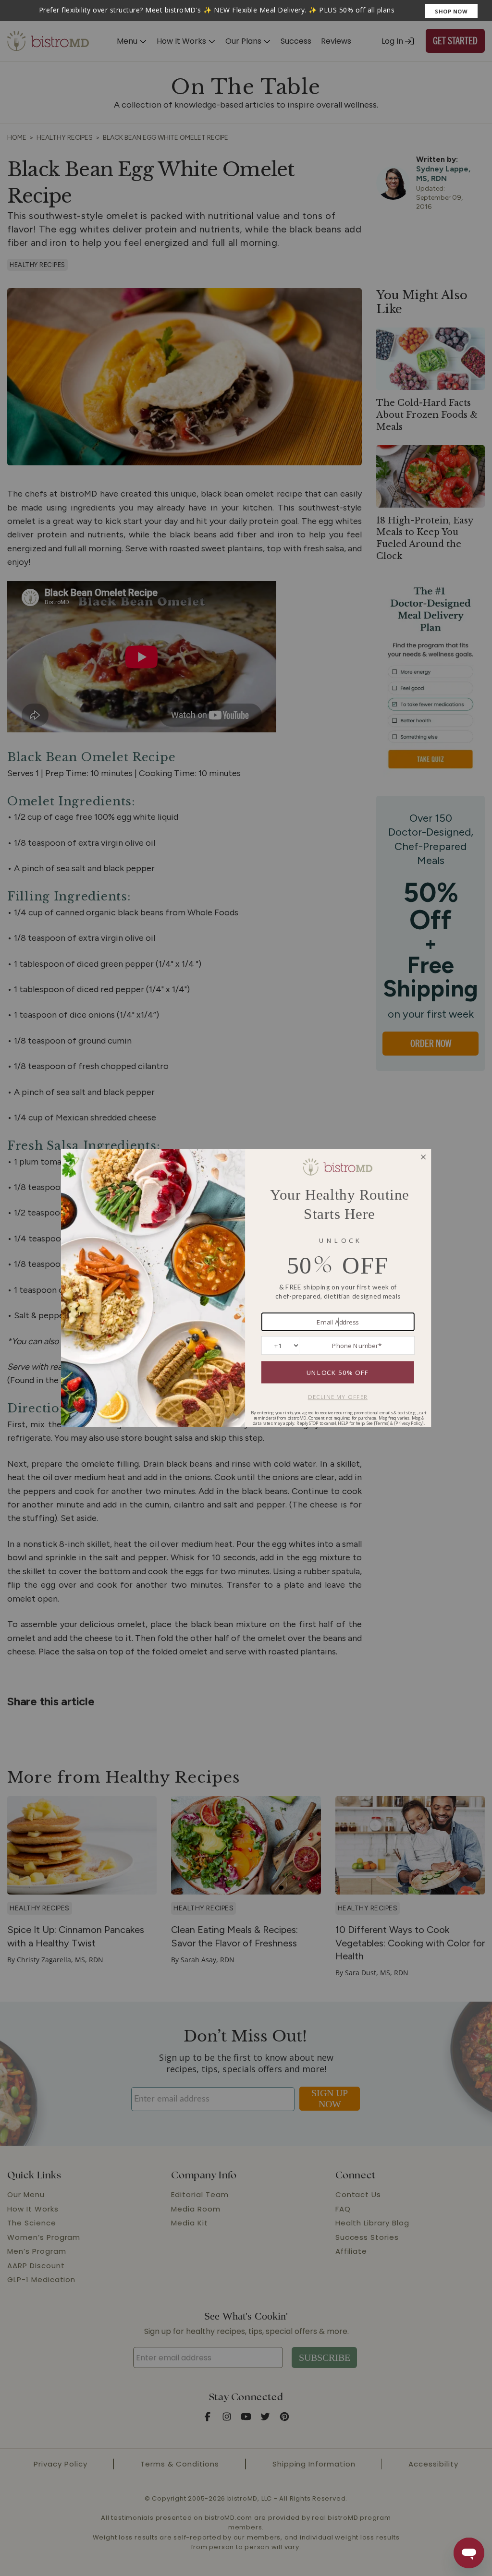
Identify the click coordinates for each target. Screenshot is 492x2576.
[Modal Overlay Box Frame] (246, 11)
